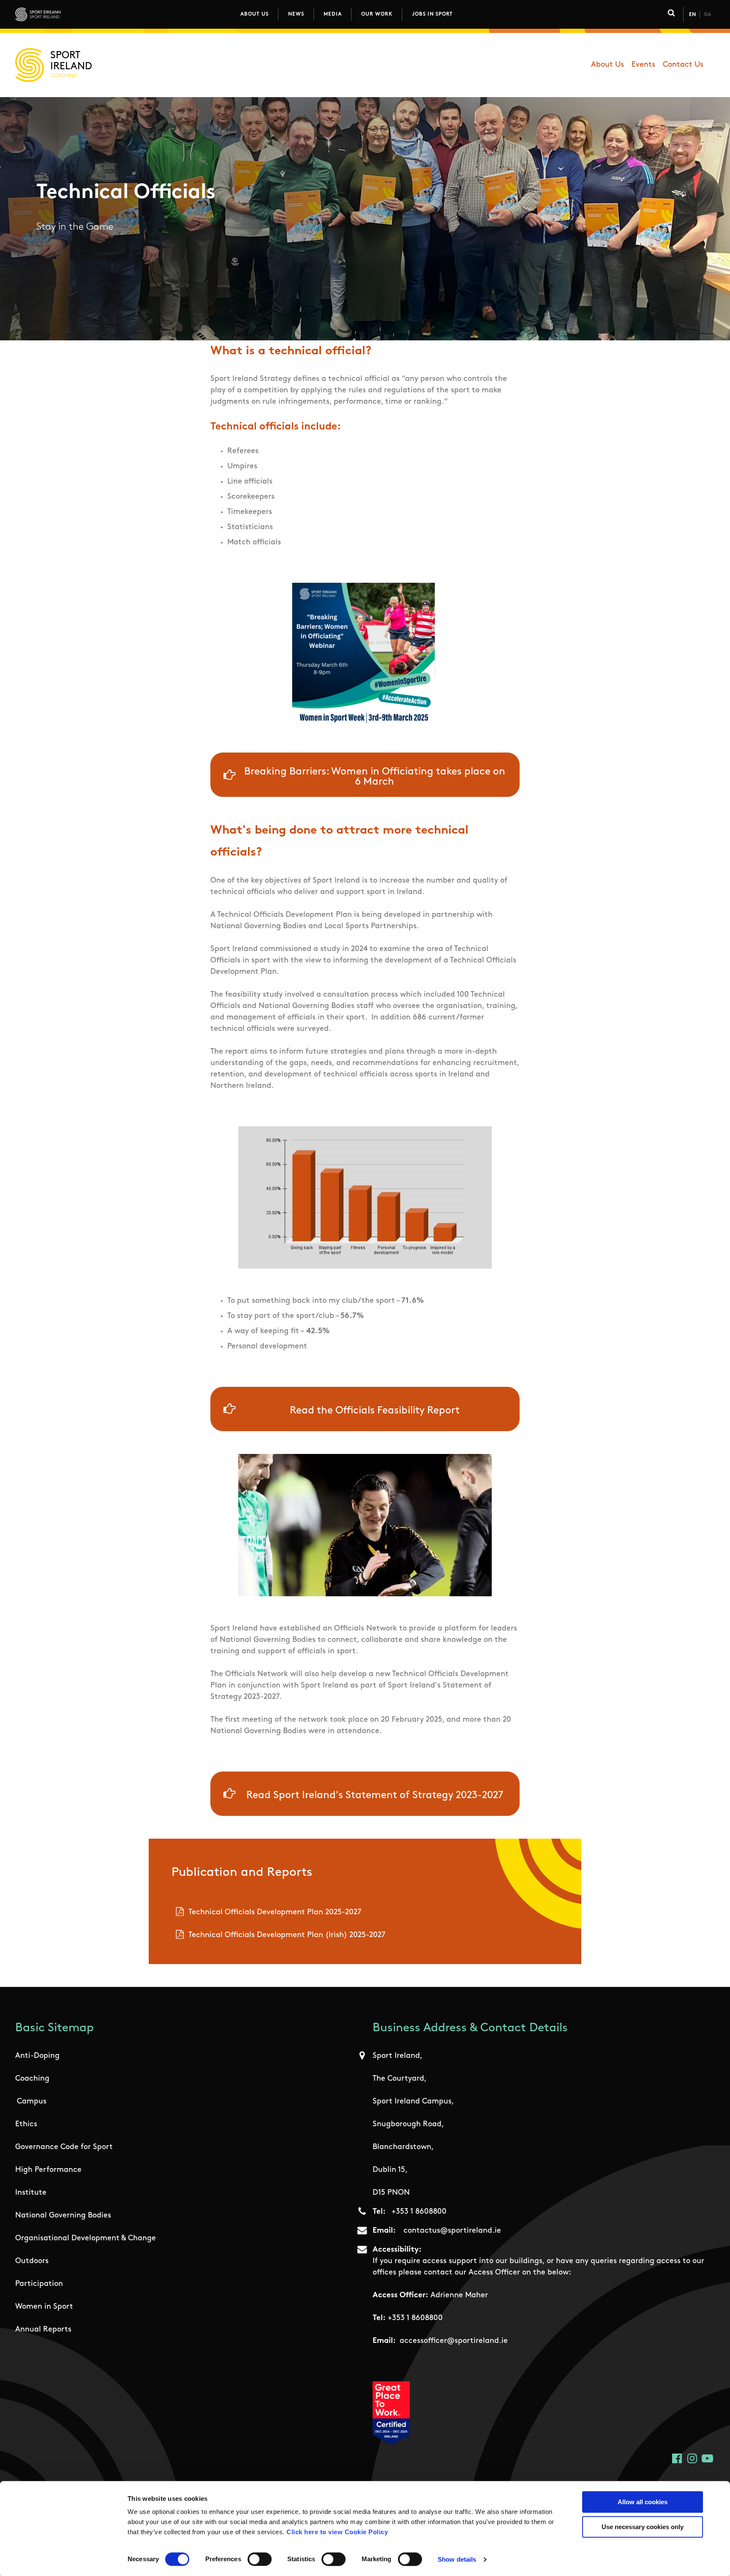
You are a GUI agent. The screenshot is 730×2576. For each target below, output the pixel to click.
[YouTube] (707, 2458)
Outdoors (32, 2261)
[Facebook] (677, 2458)
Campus (32, 2102)
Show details (457, 2559)
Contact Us (683, 65)
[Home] (75, 14)
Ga (707, 15)
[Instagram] (692, 2458)
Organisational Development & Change (86, 2239)
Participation (39, 2284)
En (692, 15)
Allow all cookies (643, 2502)
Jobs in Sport (432, 14)
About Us (255, 14)
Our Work (377, 14)
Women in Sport (44, 2307)
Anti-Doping (37, 2056)
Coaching (32, 2079)
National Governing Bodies (63, 2216)
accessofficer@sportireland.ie (454, 2341)
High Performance (48, 2170)
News (296, 14)
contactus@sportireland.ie (452, 2231)
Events (643, 65)
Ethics (26, 2125)
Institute (31, 2193)
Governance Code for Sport (64, 2147)
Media (333, 14)
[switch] (260, 2559)
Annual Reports (43, 2330)
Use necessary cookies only (643, 2527)
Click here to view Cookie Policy (337, 2532)
